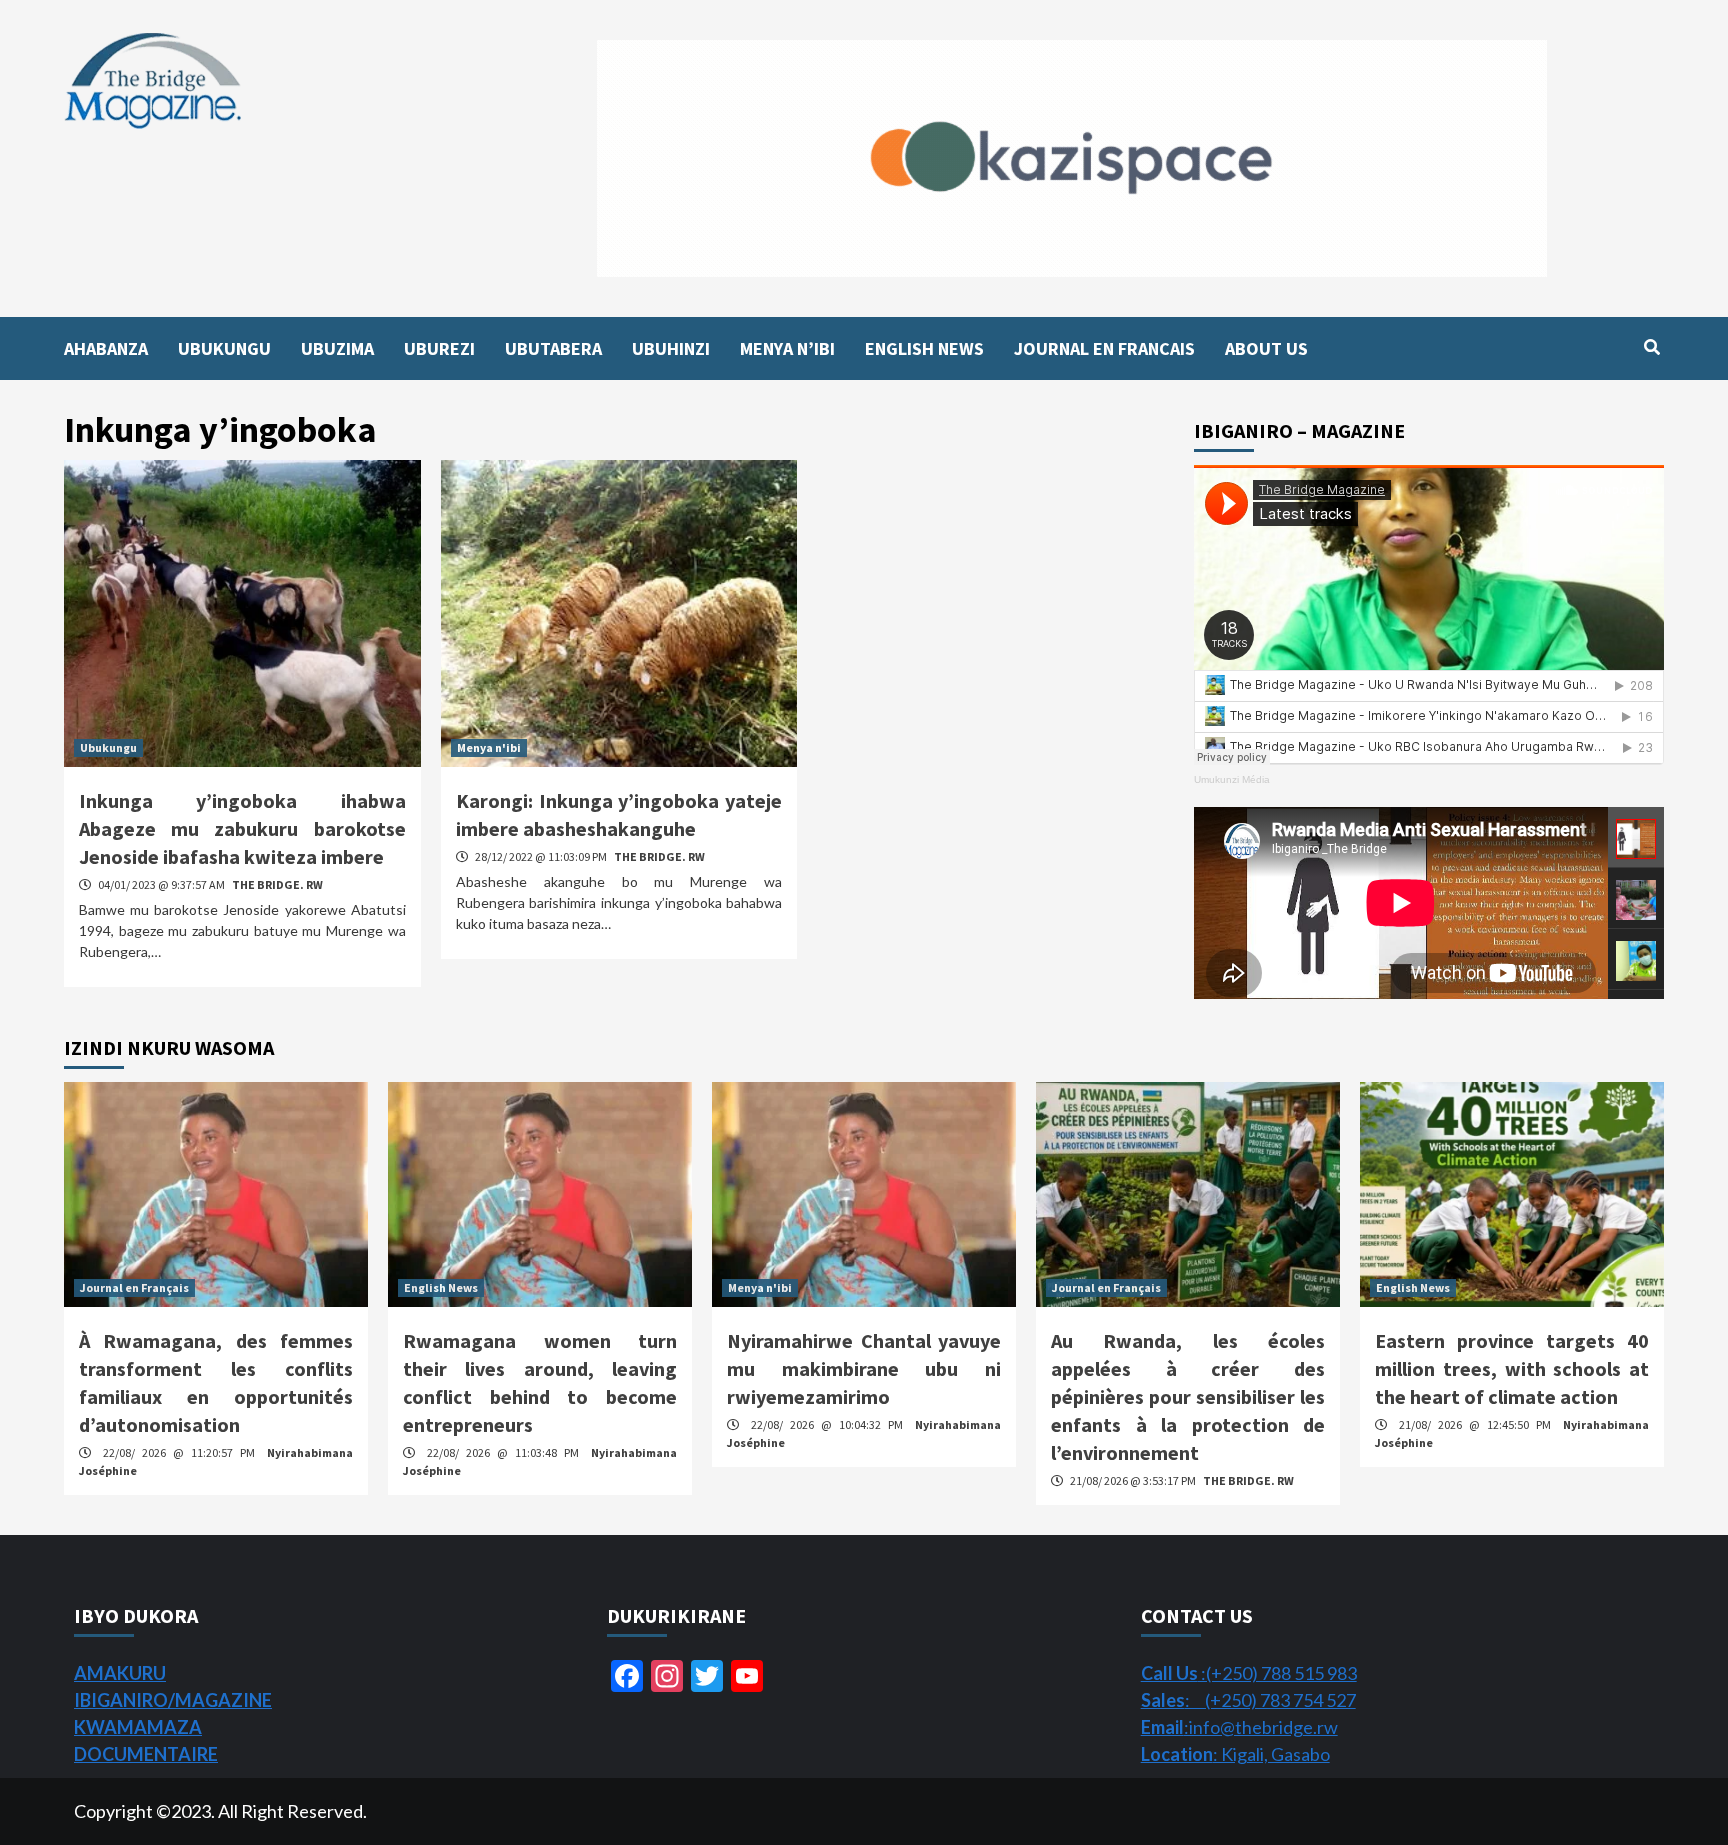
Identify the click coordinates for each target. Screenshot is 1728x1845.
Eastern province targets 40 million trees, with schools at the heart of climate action (1512, 1368)
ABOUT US (1266, 348)
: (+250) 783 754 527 (1248, 1700)
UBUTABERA (553, 348)
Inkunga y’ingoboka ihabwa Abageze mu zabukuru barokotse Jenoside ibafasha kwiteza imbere (242, 828)
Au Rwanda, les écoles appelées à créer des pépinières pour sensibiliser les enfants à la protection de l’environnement (1188, 1396)
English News (441, 1287)
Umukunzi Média (1232, 779)
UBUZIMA (337, 348)
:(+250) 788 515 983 (1249, 1673)
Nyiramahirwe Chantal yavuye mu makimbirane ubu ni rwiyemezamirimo (864, 1368)
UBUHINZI (671, 348)
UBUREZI (439, 348)
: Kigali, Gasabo (1235, 1754)
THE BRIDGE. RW (277, 884)
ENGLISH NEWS (924, 348)
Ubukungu (108, 747)
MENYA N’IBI (787, 348)
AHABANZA (106, 348)
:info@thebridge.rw (1239, 1727)
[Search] (1651, 347)
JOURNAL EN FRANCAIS (1104, 348)
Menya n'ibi (489, 747)
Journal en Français (134, 1287)
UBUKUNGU (224, 348)
